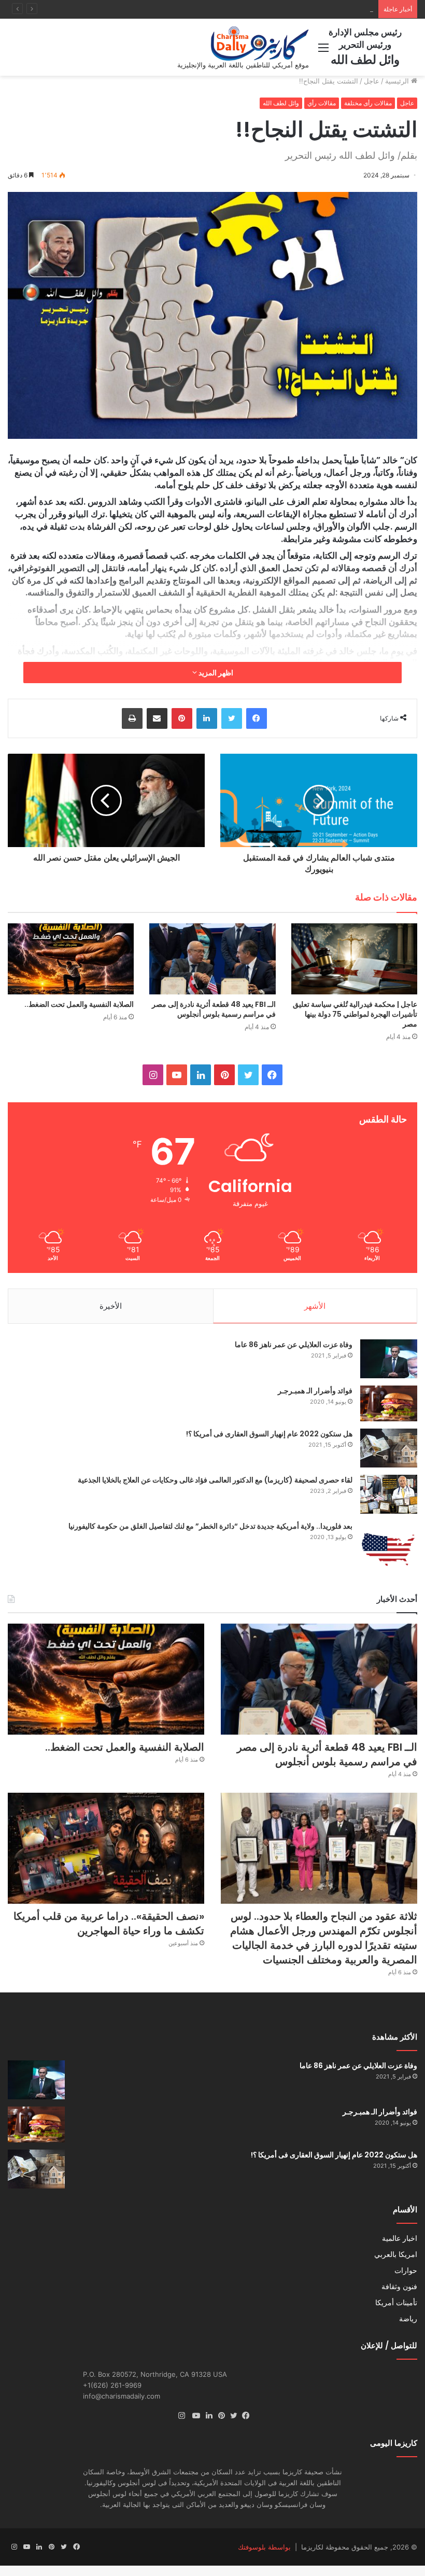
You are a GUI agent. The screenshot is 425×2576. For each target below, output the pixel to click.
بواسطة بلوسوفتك (264, 2547)
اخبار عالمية (400, 2238)
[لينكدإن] (207, 718)
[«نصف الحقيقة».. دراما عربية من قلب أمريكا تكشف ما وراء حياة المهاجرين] (106, 1848)
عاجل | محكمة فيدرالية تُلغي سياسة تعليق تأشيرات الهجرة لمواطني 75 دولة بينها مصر (355, 1014)
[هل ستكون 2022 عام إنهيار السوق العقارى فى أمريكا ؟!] (389, 1448)
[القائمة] (323, 51)
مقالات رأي (322, 103)
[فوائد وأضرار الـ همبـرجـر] (389, 1403)
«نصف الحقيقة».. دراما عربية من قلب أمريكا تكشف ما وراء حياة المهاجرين (109, 1923)
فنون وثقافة (399, 2287)
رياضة (408, 2319)
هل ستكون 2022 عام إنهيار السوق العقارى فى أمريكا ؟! (269, 1434)
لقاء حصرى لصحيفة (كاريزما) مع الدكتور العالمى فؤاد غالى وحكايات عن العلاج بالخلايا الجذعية (215, 1480)
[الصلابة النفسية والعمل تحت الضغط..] (71, 959)
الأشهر (315, 1306)
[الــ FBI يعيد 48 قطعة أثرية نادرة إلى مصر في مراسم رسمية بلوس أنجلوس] (212, 959)
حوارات (406, 2270)
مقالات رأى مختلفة (368, 103)
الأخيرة (111, 1306)
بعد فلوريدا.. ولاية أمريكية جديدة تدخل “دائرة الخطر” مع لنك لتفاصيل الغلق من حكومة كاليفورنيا (210, 1526)
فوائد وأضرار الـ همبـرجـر (315, 1391)
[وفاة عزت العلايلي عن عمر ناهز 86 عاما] (389, 1359)
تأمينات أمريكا (396, 2303)
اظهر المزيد (215, 673)
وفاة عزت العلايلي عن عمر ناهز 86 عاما (294, 1345)
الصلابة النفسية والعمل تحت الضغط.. (320, 9)
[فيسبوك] (257, 718)
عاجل (372, 81)
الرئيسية (398, 81)
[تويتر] (232, 718)
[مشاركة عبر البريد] (157, 718)
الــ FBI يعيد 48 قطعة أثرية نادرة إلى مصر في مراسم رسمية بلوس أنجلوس (214, 1009)
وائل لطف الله (281, 103)
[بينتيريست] (182, 718)
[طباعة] (132, 718)
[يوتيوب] (194, 2416)
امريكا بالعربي (396, 2254)
